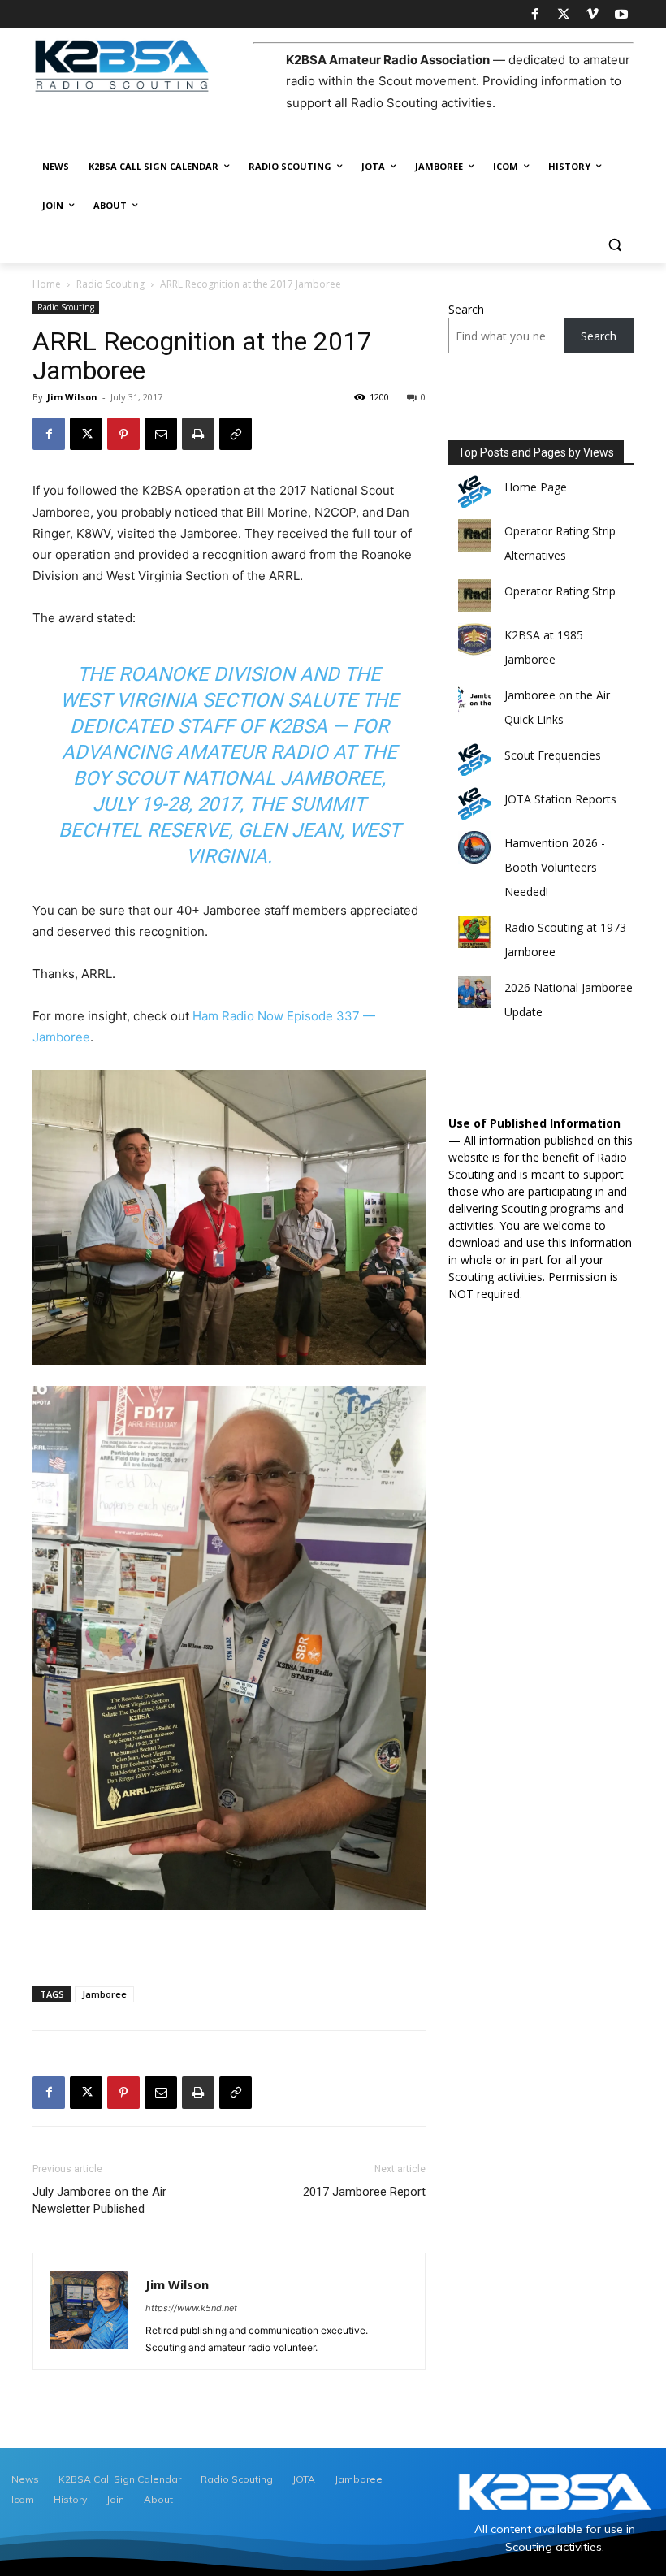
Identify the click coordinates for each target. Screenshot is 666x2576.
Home (47, 284)
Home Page (536, 487)
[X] (564, 15)
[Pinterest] (123, 434)
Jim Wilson (72, 397)
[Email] (161, 434)
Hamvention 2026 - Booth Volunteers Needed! (555, 867)
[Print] (198, 434)
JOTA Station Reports (560, 799)
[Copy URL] (236, 434)
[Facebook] (534, 15)
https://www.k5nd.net (191, 2308)
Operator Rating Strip (560, 591)
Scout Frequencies (553, 755)
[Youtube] (621, 15)
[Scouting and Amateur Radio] (143, 65)
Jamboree (104, 1994)
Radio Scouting (110, 284)
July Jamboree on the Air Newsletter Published (99, 2200)
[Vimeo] (592, 15)
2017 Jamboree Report (364, 2192)
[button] (614, 245)
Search (466, 309)
